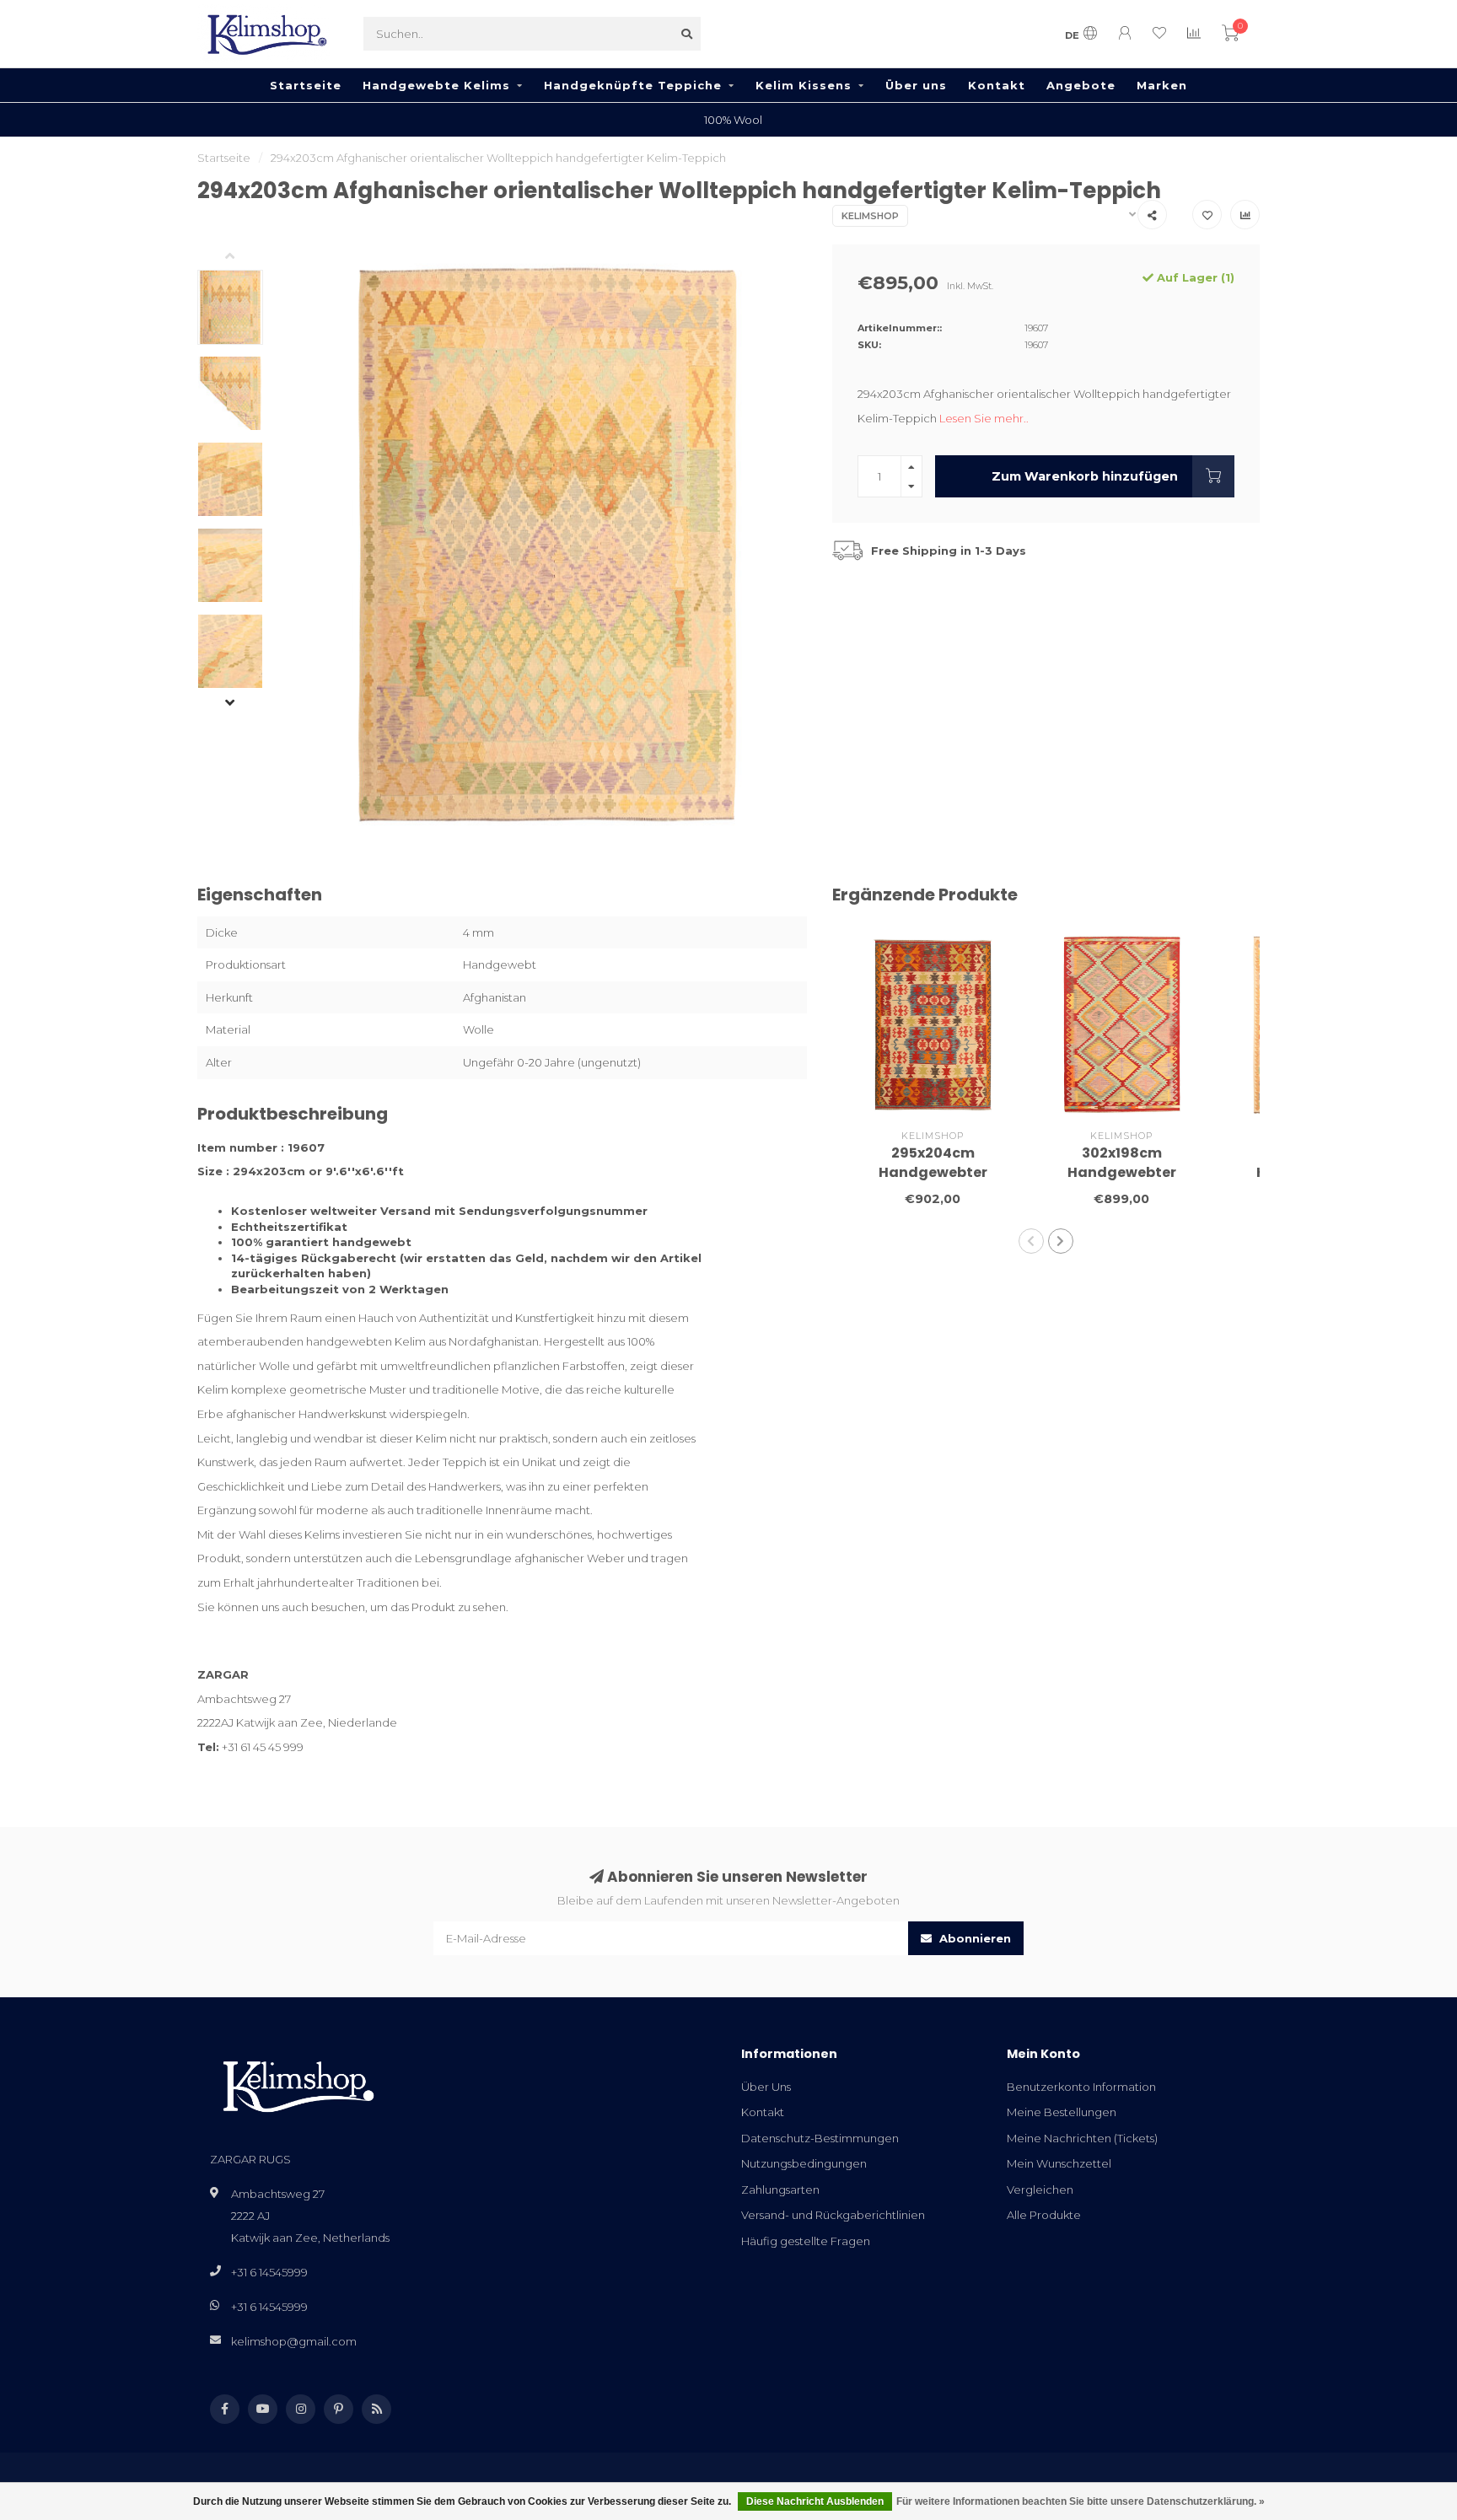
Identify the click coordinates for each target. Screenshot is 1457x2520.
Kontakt (997, 85)
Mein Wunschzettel (1059, 2163)
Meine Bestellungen (1062, 2112)
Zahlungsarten (780, 2190)
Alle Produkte (1044, 2215)
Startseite (306, 85)
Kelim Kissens (804, 85)
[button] (243, 257)
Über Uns (766, 2087)
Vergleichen (1040, 2190)
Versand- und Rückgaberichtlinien (833, 2215)
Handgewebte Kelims (436, 85)
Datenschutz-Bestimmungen (820, 2138)
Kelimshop (870, 216)
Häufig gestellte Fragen (806, 2241)
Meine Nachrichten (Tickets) (1082, 2138)
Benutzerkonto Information (1081, 2087)
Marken (1162, 85)
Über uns (916, 85)
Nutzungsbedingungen (804, 2163)
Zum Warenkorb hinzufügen (1085, 476)
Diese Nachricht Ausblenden (815, 2501)
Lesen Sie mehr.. (984, 418)
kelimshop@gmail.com (294, 2341)
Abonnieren (973, 1938)
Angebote (1081, 85)
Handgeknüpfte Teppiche (633, 85)
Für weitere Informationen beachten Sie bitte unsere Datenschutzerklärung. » (1081, 2501)
